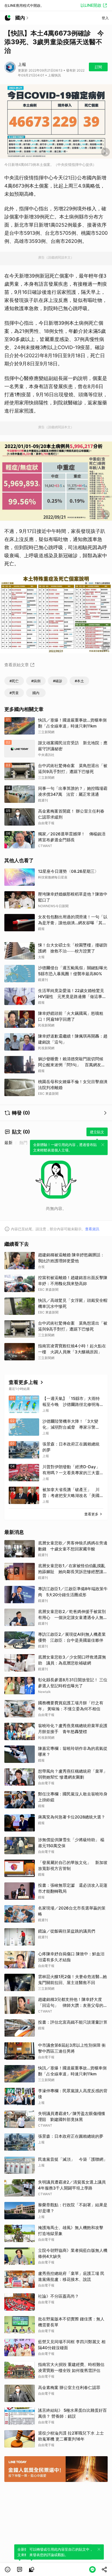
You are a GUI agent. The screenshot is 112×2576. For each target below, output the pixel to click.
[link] (20, 2569)
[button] (8, 2569)
